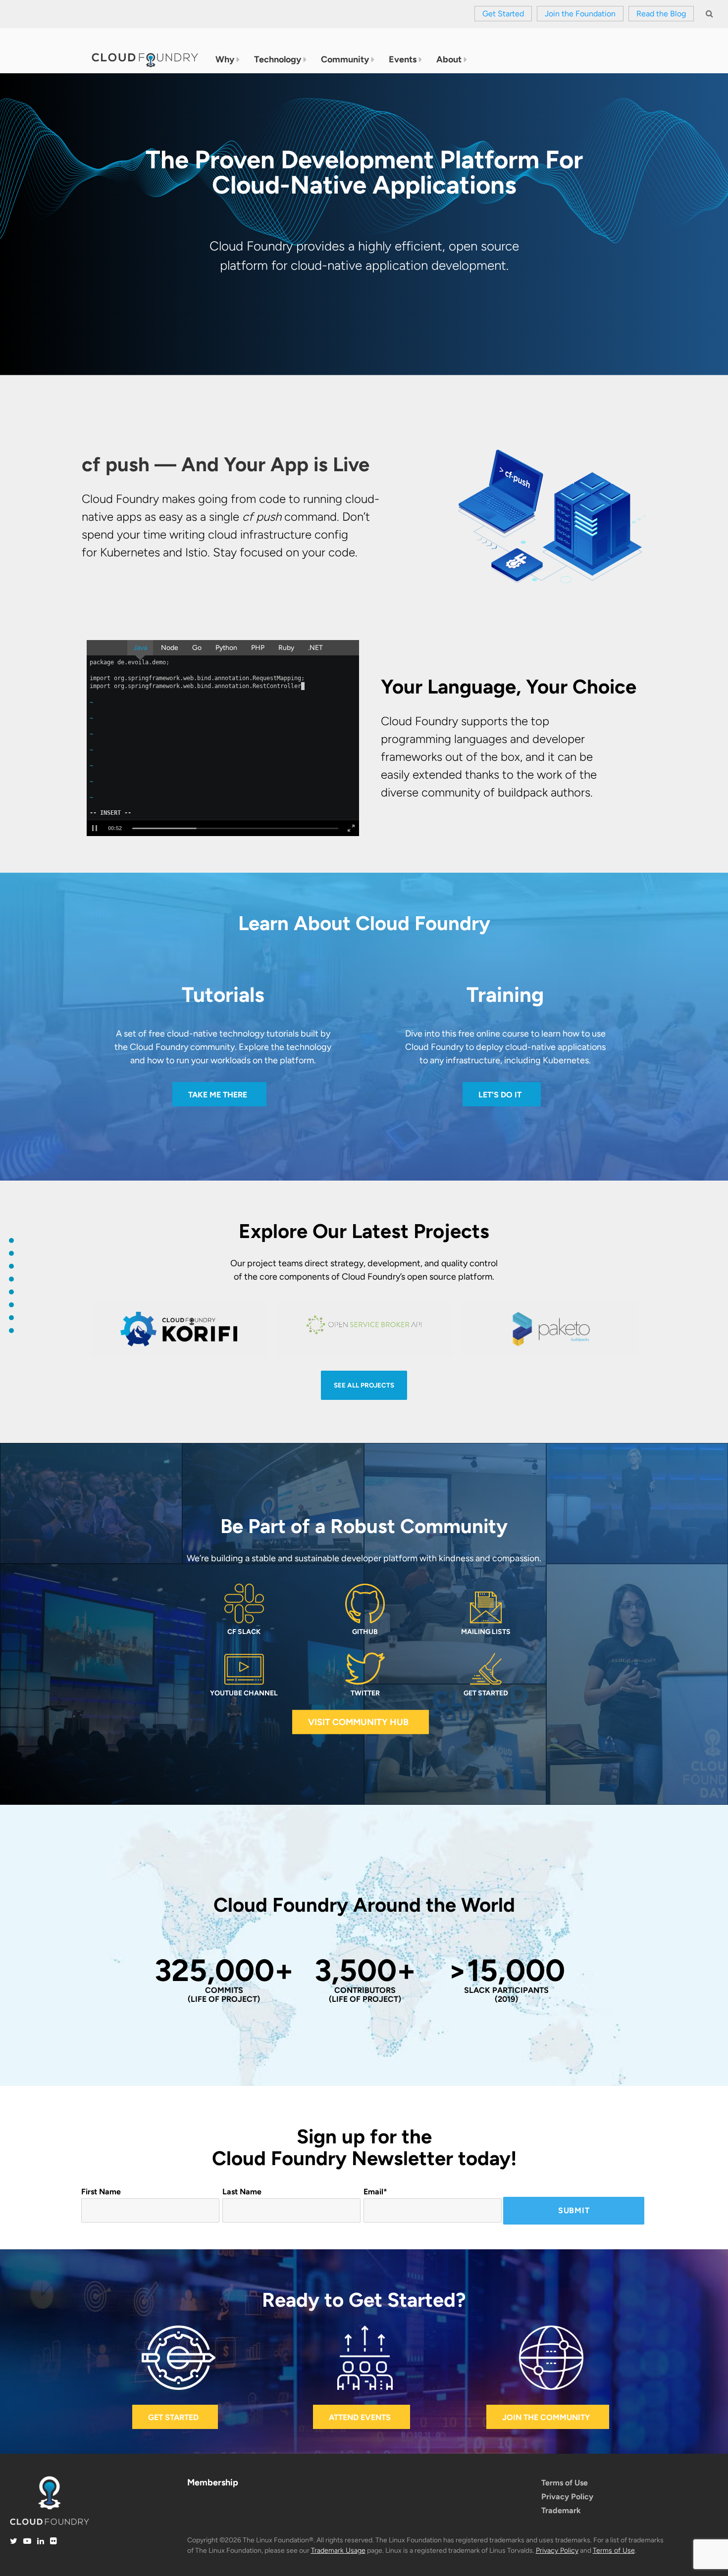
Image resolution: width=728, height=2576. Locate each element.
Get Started (503, 14)
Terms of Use (565, 2483)
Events (403, 59)
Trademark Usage (338, 2551)
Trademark (561, 2510)
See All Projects (364, 1385)
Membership (213, 2482)
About (449, 59)
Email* (375, 2192)
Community (345, 59)
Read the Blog (661, 14)
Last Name (242, 2192)
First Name (101, 2192)
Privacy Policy (567, 2497)
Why (225, 59)
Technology (278, 59)
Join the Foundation (580, 14)
